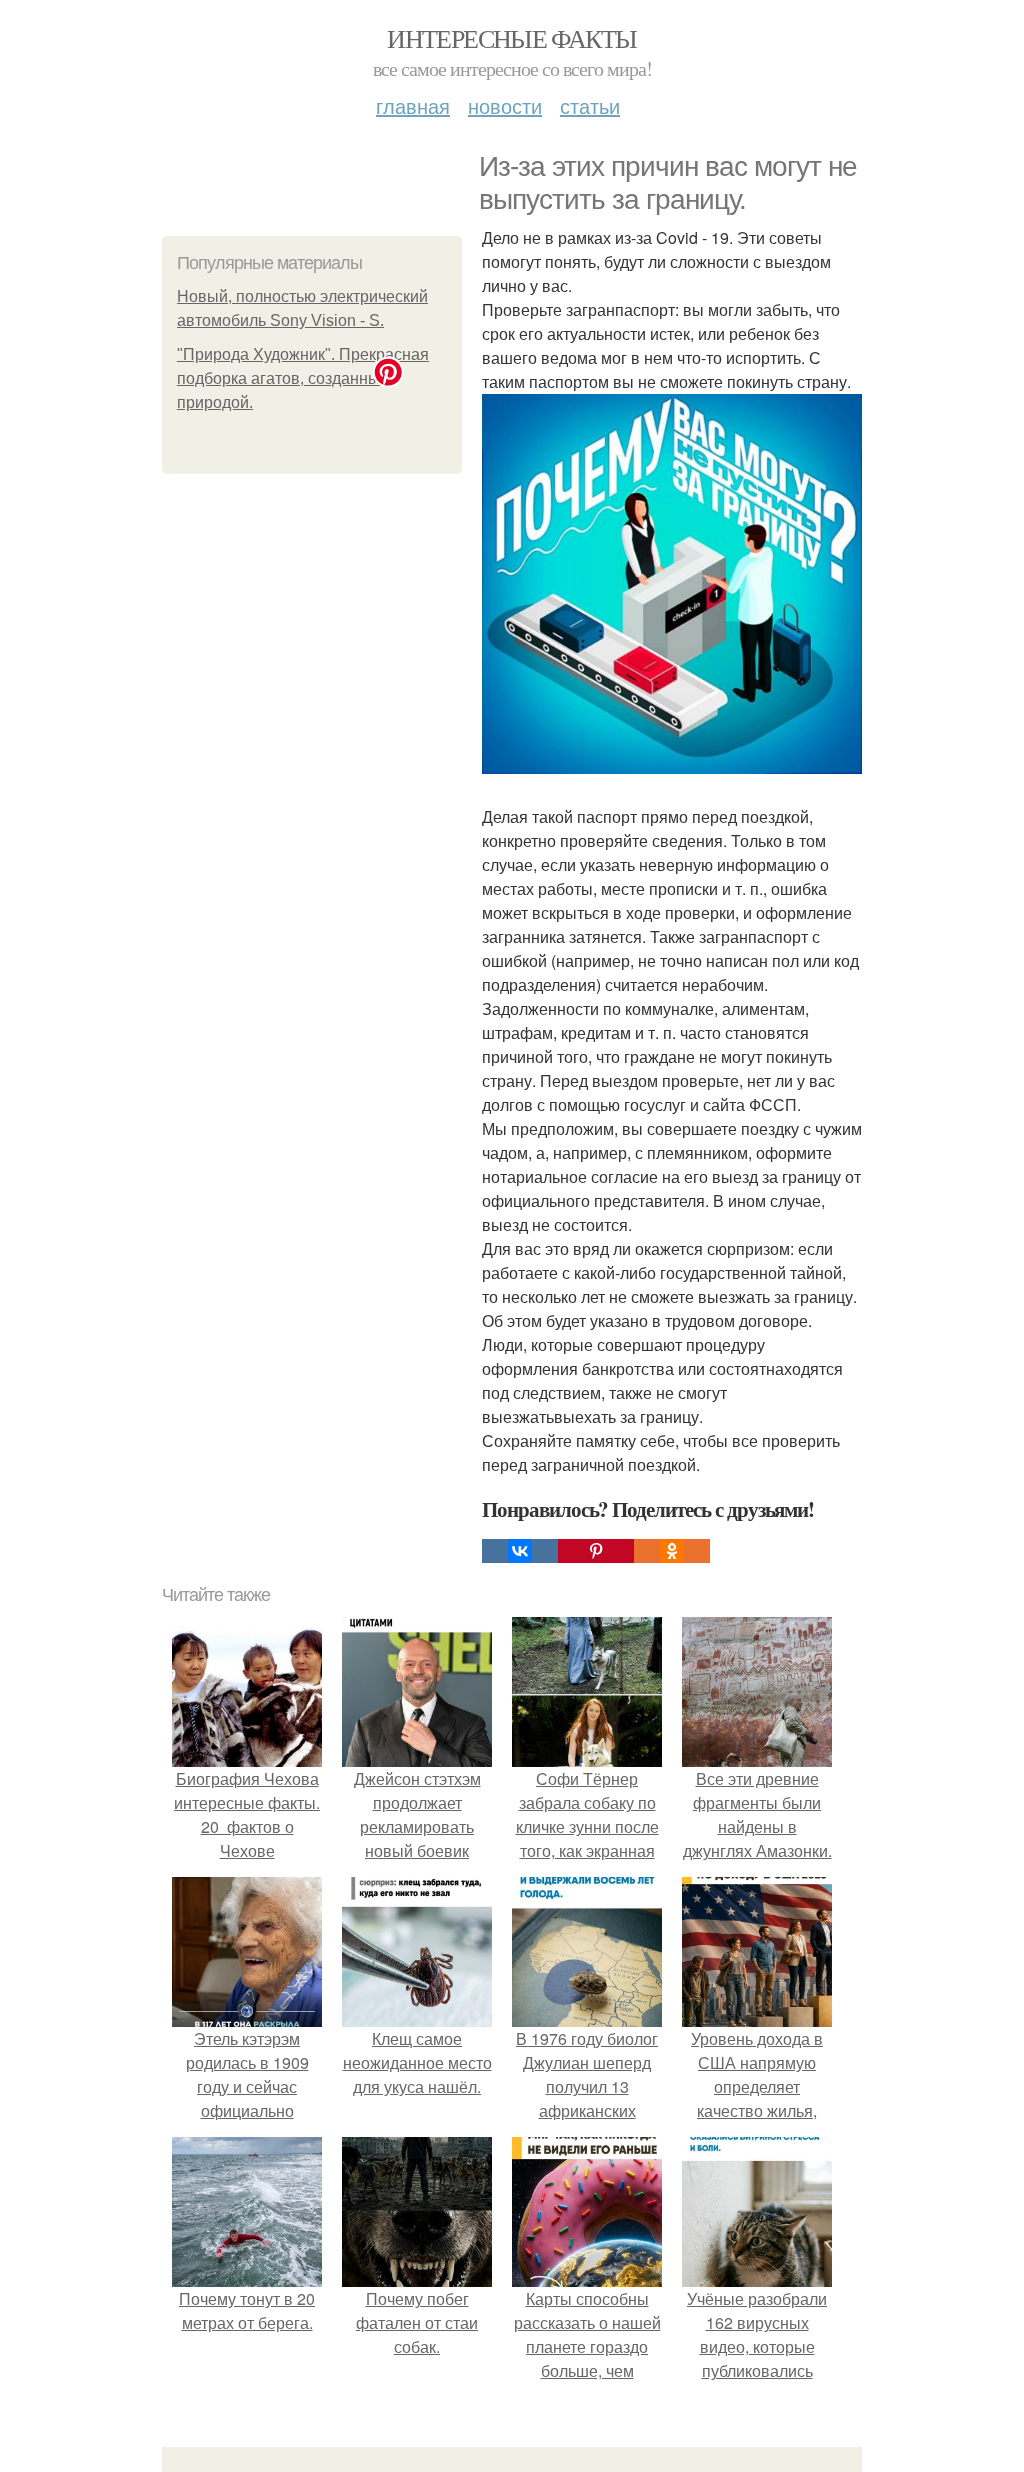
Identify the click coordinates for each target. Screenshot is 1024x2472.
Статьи (590, 105)
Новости (505, 105)
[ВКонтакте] (520, 1551)
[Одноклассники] (672, 1551)
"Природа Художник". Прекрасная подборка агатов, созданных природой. (303, 378)
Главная (413, 105)
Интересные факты (511, 38)
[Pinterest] (596, 1551)
